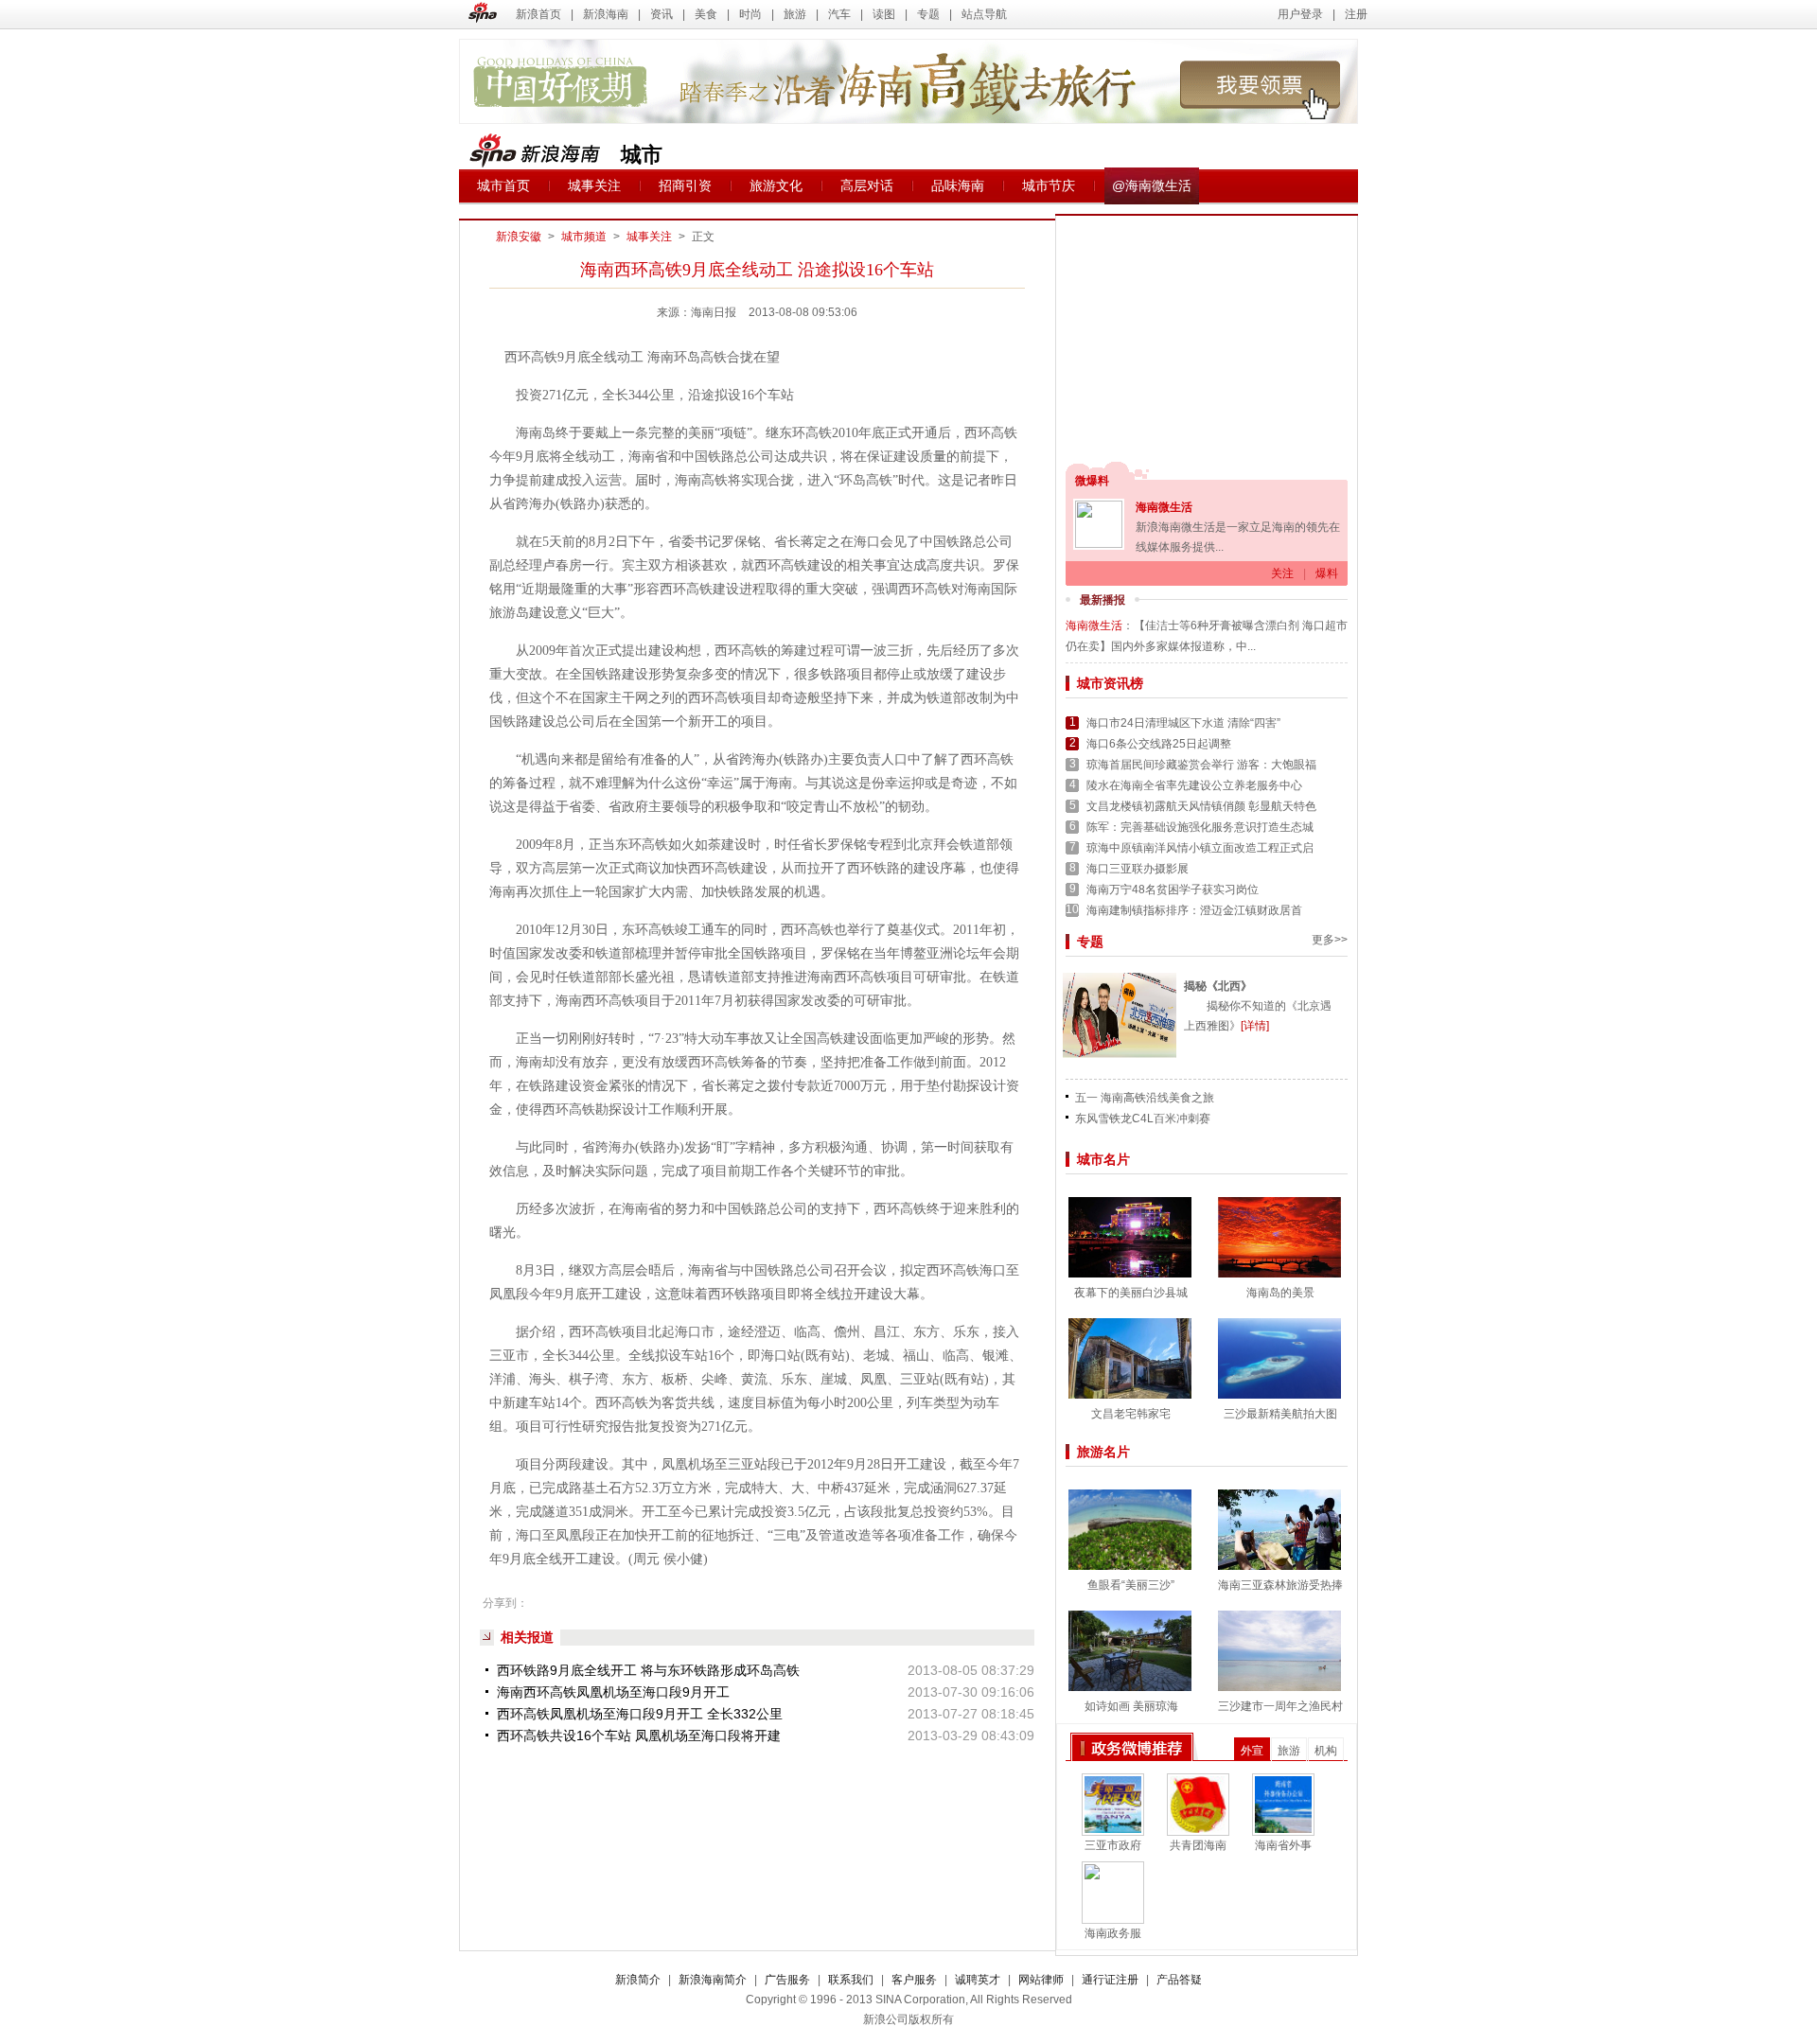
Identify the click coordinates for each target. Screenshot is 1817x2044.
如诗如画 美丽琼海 (1131, 1706)
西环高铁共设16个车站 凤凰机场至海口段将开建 (639, 1736)
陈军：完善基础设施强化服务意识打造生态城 (1200, 827)
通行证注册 (1110, 1980)
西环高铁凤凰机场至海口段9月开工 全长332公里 (640, 1714)
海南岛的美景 (1280, 1293)
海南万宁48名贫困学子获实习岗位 (1173, 890)
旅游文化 (776, 185)
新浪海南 (606, 14)
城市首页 (503, 185)
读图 (884, 14)
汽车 (839, 14)
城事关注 (594, 185)
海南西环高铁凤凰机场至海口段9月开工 (613, 1692)
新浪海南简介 (713, 1980)
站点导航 (984, 14)
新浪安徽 (519, 237)
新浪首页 (538, 14)
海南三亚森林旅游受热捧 (1280, 1585)
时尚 (750, 14)
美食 (706, 14)
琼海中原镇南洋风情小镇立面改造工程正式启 (1200, 848)
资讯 (662, 14)
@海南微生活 (1152, 185)
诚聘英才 (978, 1980)
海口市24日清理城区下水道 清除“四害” (1183, 723)
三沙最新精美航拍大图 (1280, 1414)
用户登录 (1300, 14)
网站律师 (1041, 1980)
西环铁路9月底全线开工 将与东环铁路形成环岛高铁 (648, 1670)
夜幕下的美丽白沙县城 (1131, 1293)
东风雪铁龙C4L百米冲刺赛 (1143, 1119)
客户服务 (914, 1980)
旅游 (795, 14)
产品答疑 (1179, 1980)
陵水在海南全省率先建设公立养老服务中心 (1194, 785)
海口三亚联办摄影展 (1138, 869)
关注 (1282, 573)
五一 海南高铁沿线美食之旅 (1145, 1098)
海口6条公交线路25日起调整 (1159, 744)
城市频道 (584, 237)
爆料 (1327, 573)
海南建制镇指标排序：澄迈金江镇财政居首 (1194, 910)
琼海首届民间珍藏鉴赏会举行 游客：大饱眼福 (1201, 765)
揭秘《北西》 (1218, 986)
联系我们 (851, 1980)
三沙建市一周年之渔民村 (1280, 1706)
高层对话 (867, 185)
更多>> (1330, 940)
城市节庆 (1049, 185)
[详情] (1255, 1026)
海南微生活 (1164, 507)
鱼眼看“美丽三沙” (1131, 1585)
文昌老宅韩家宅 (1131, 1414)
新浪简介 (638, 1980)
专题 (928, 14)
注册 (1356, 14)
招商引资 (685, 185)
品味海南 (958, 185)
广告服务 (787, 1980)
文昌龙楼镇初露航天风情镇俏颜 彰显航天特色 (1201, 806)
